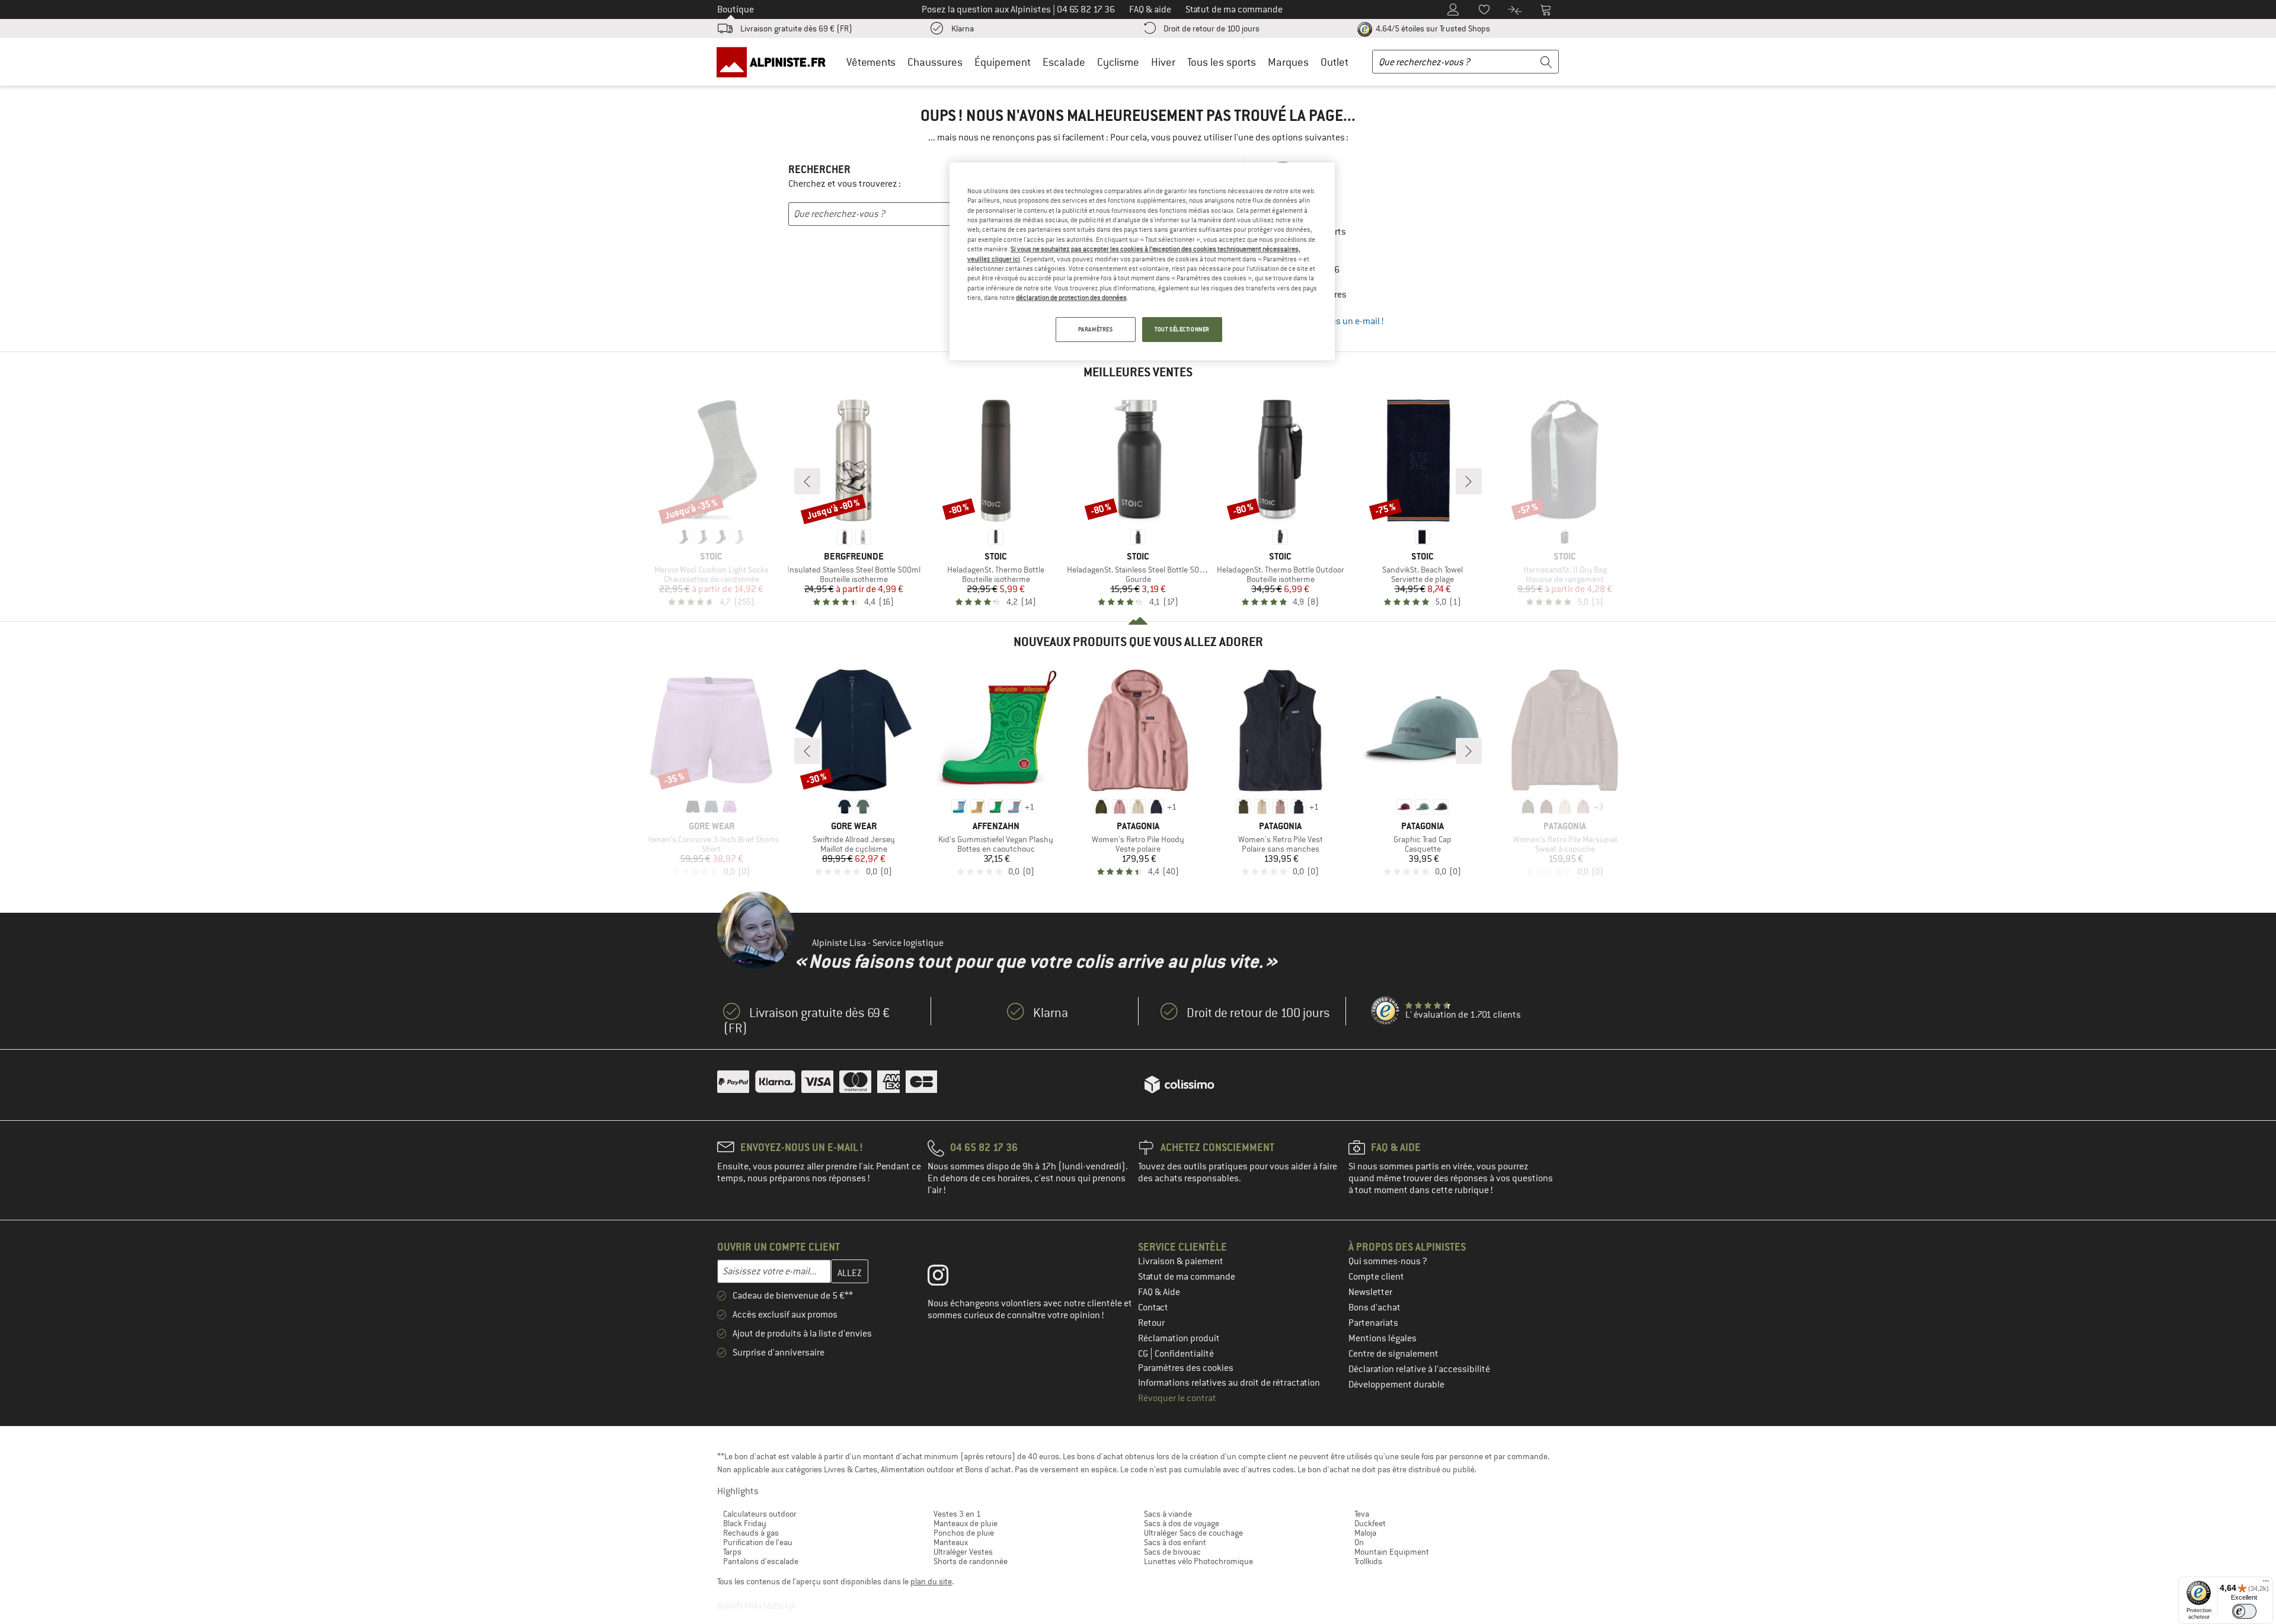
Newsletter (1370, 1292)
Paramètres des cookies (1186, 1368)
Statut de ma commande (1187, 1277)
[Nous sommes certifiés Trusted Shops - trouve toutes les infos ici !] (1386, 1011)
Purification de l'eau (758, 1542)
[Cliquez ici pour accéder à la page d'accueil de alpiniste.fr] (775, 62)
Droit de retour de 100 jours (1211, 28)
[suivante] (1469, 481)
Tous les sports (1222, 62)
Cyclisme (1118, 62)
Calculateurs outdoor (760, 1514)
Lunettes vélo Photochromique (1198, 1561)
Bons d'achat (1374, 1307)
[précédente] (807, 481)
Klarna (963, 28)
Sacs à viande (1168, 1514)
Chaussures (935, 62)
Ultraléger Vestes (963, 1552)
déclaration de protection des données (1071, 298)
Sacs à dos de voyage (1182, 1523)
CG (1144, 1354)
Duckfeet (1370, 1523)
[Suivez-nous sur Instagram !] (947, 1278)
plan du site (931, 1581)
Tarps (732, 1552)
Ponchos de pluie (964, 1533)
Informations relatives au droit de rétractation (1229, 1383)
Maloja (1365, 1533)
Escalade (1064, 62)
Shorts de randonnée (971, 1561)
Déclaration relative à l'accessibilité (1419, 1369)
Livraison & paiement (1181, 1261)
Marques (1288, 62)
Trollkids (1368, 1561)
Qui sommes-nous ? (1388, 1261)
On (1359, 1542)
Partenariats (1373, 1323)
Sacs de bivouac (1172, 1552)
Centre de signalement (1393, 1354)
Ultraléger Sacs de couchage (1193, 1533)
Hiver (1163, 62)
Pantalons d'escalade (761, 1561)
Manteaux (951, 1542)
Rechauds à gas (751, 1533)
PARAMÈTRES (1096, 329)
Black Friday (745, 1523)
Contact (1153, 1307)
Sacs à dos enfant (1175, 1542)
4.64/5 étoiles (1432, 28)
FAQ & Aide (1159, 1292)
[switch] (2244, 1611)
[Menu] (2266, 1584)
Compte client (1376, 1277)
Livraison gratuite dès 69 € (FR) (796, 28)
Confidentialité (1184, 1354)
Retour (1151, 1323)
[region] (1142, 261)
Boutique (736, 9)
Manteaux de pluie (966, 1523)
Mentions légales (1382, 1338)
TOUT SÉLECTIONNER (1182, 329)
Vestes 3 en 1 (957, 1514)
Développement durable (1396, 1385)
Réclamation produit (1179, 1338)
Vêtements (871, 62)
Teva (1362, 1514)
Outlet (1334, 62)
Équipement (1003, 62)
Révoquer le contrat (1177, 1398)
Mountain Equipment (1392, 1552)
